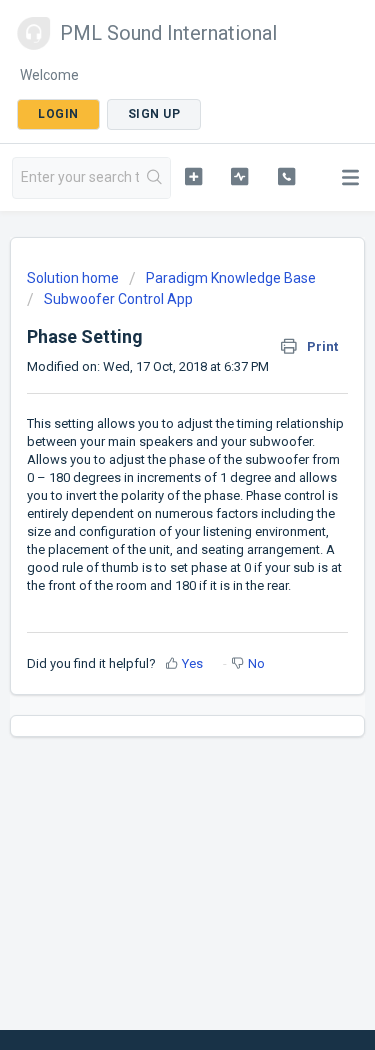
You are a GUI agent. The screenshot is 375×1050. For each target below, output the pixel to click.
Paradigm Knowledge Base (231, 278)
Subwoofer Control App (118, 299)
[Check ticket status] (239, 176)
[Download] (151, 511)
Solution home (74, 278)
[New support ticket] (193, 176)
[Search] (154, 178)
